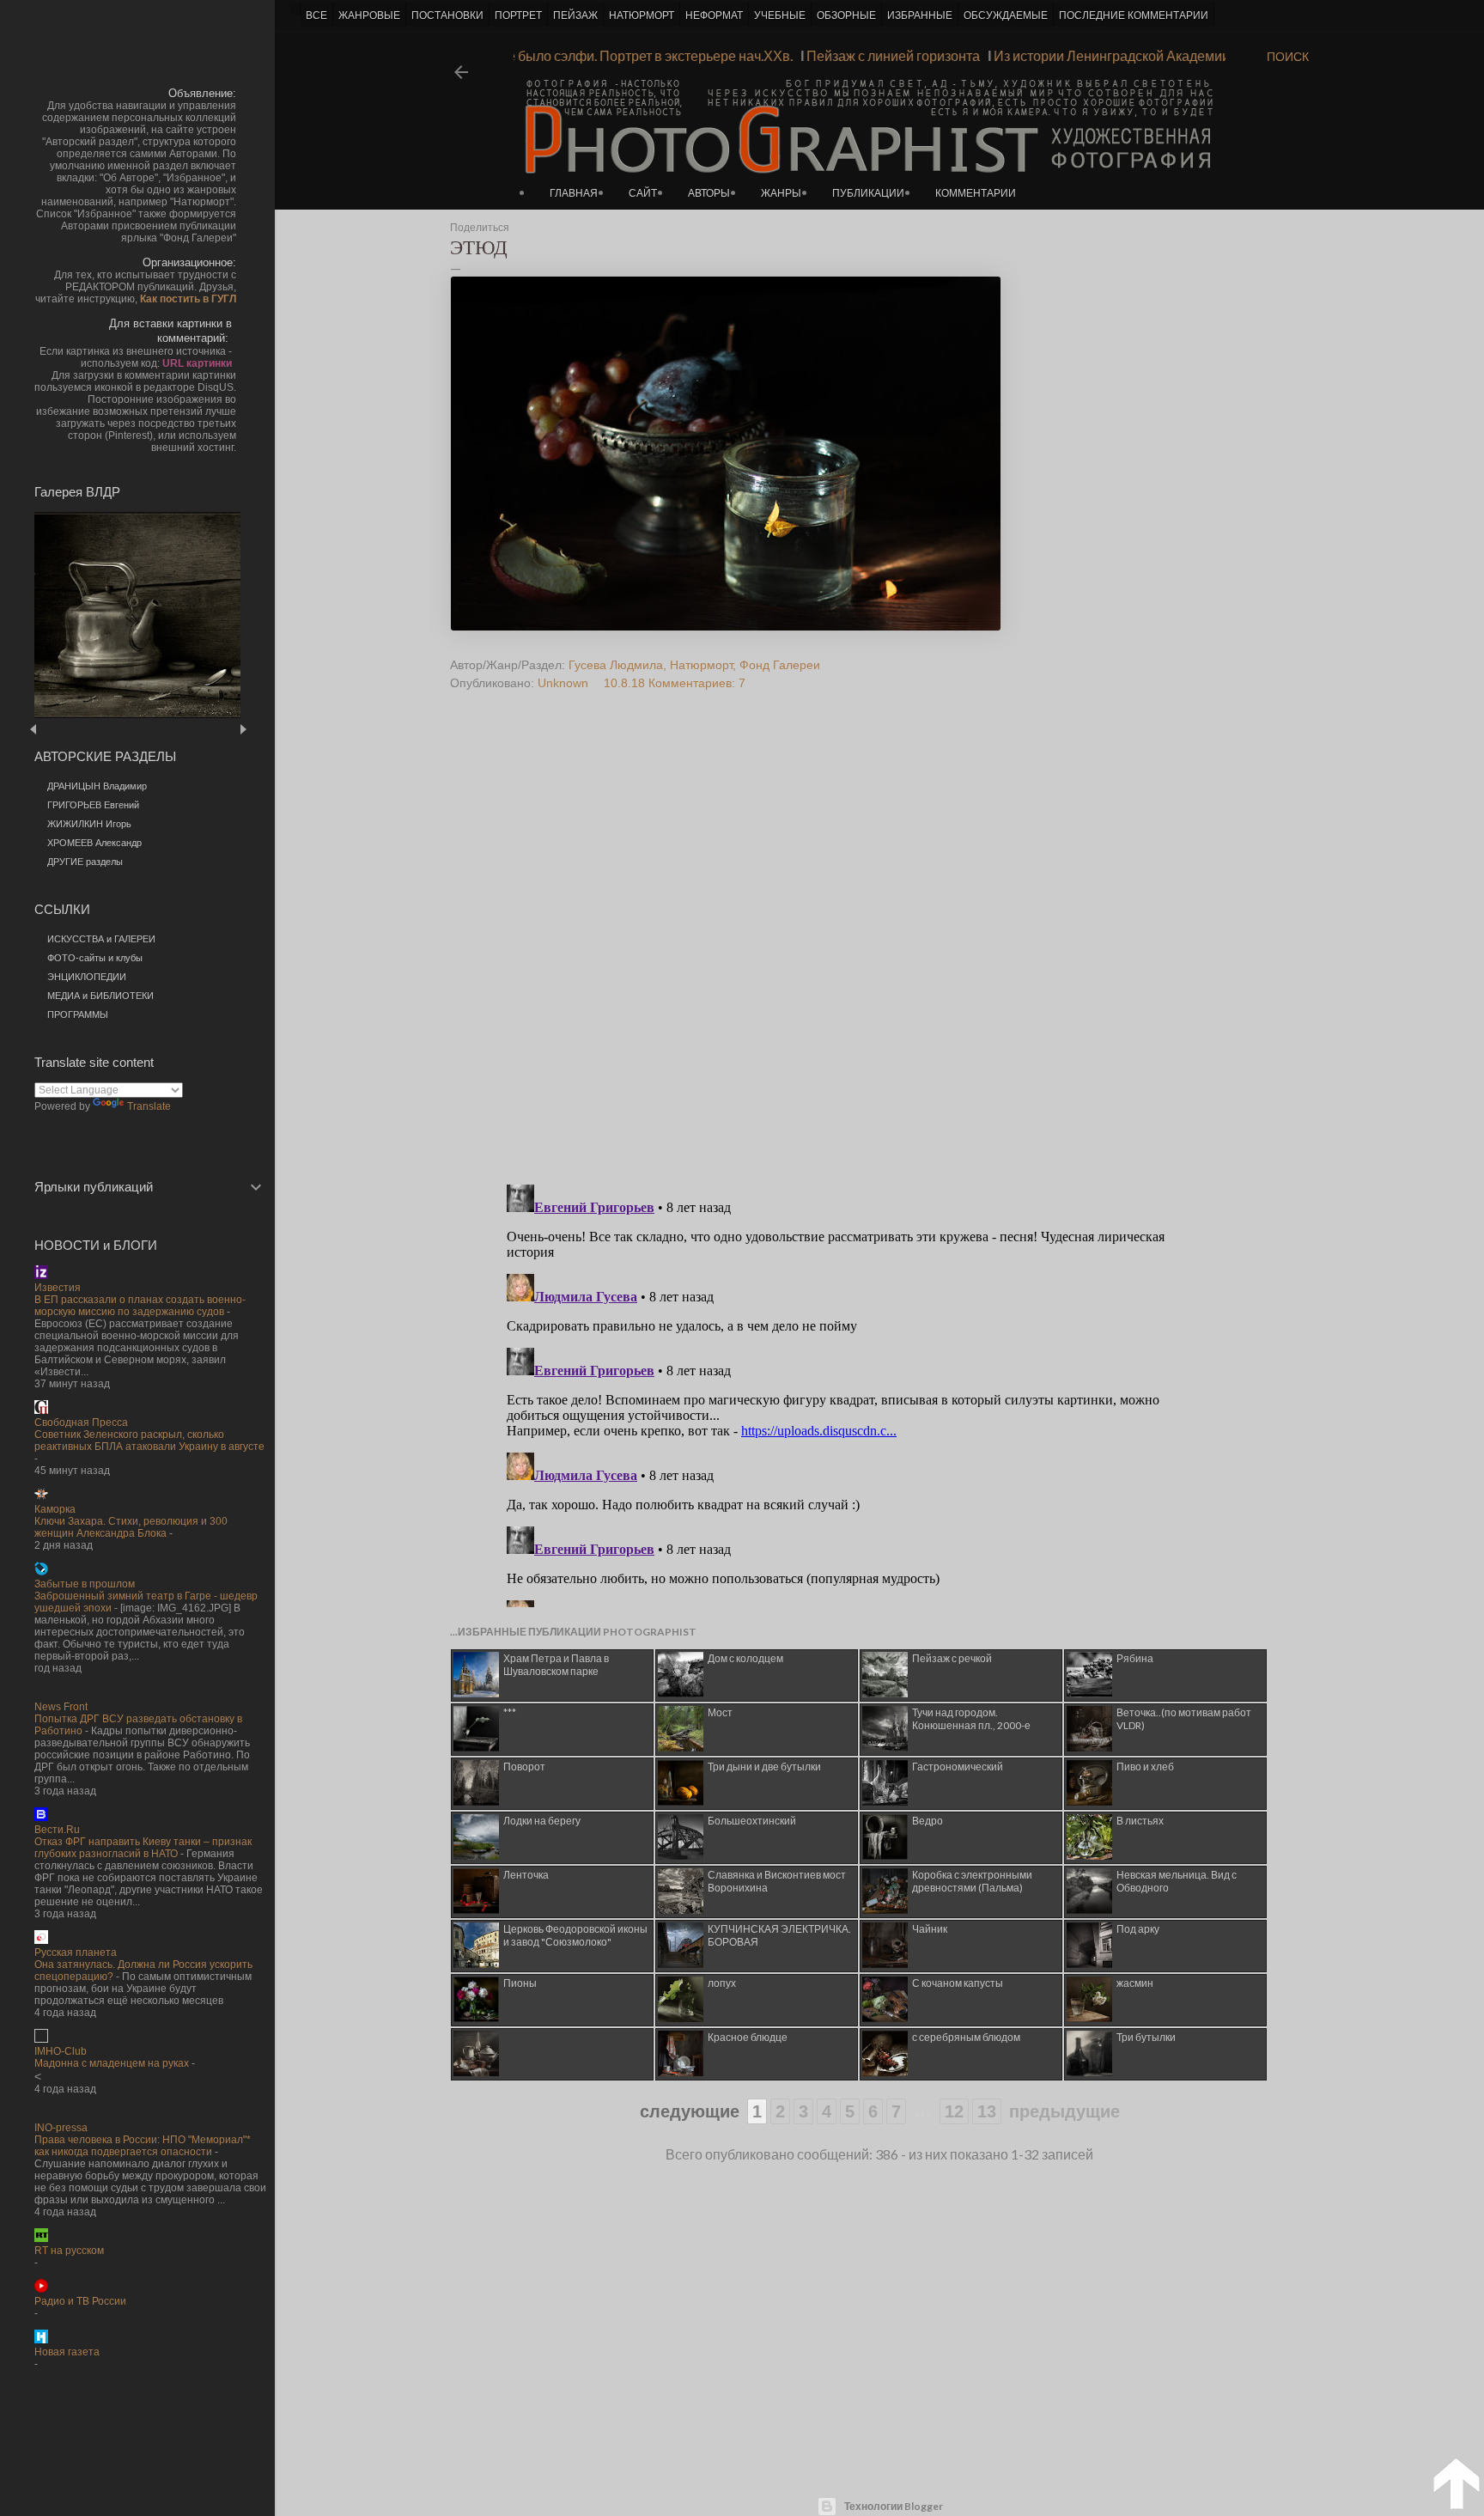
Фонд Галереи (780, 665)
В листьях (1140, 1821)
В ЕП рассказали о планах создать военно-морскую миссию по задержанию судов (140, 1306)
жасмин (1135, 1983)
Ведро (927, 1821)
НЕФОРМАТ (714, 15)
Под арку (1138, 1929)
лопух (722, 1983)
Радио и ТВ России (80, 2301)
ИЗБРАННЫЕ (920, 15)
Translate (149, 1106)
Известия (58, 1288)
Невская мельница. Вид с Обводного (1177, 1881)
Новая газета (67, 2352)
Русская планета (76, 1952)
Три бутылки (1146, 2037)
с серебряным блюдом (966, 2037)
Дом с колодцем (745, 1658)
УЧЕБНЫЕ (780, 15)
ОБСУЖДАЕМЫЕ (1006, 15)
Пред (58, 729)
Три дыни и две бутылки (764, 1767)
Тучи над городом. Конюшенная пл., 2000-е (971, 1719)
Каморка (55, 1509)
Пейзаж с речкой (952, 1658)
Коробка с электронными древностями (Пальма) (972, 1881)
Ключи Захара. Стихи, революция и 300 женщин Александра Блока (131, 1527)
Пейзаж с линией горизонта (917, 55)
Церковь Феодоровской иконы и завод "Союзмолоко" (575, 1935)
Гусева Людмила (616, 665)
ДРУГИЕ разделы (85, 862)
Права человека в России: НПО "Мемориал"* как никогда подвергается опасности (143, 2146)
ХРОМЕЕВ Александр (94, 843)
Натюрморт (701, 665)
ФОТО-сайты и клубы (95, 958)
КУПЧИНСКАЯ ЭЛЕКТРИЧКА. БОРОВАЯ (779, 1935)
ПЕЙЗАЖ (575, 15)
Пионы (520, 1983)
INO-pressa (61, 2128)
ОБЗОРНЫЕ (846, 15)
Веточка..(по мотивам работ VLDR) (1184, 1719)
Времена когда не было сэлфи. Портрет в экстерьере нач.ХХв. (622, 55)
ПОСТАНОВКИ (447, 15)
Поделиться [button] (480, 228)
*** (510, 1712)
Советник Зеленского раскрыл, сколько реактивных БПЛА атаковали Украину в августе (149, 1441)
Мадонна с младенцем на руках (112, 2063)
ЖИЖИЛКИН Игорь (89, 824)
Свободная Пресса (81, 1422)
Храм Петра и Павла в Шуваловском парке (556, 1665)
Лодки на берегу (542, 1821)
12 (954, 2111)
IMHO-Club (61, 2051)
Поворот (524, 1767)
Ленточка (526, 1875)
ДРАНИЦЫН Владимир (97, 786)
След (243, 729)
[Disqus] (848, 950)
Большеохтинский (752, 1821)
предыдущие (1064, 2111)
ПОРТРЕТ (518, 15)
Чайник (930, 1929)
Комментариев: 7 (697, 683)
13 (987, 2111)
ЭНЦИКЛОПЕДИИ (87, 977)
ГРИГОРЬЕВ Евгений (93, 805)
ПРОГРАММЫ (78, 1014)
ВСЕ (316, 15)
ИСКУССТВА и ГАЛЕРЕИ (101, 939)
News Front (61, 1707)
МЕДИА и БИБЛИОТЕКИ (100, 996)
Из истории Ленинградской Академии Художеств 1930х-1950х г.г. (1222, 55)
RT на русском (69, 2251)
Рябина (1135, 1658)
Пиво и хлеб (1145, 1767)
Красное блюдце (748, 2037)
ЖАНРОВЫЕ (369, 15)
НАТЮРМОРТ (642, 15)
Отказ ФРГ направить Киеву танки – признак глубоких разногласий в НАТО (143, 1848)
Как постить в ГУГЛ (188, 299)
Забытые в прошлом (85, 1584)
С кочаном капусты (958, 1983)
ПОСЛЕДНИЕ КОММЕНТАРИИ (1134, 15)
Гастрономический (958, 1767)
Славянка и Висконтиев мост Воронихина (777, 1881)
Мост (720, 1712)
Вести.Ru (57, 1830)
